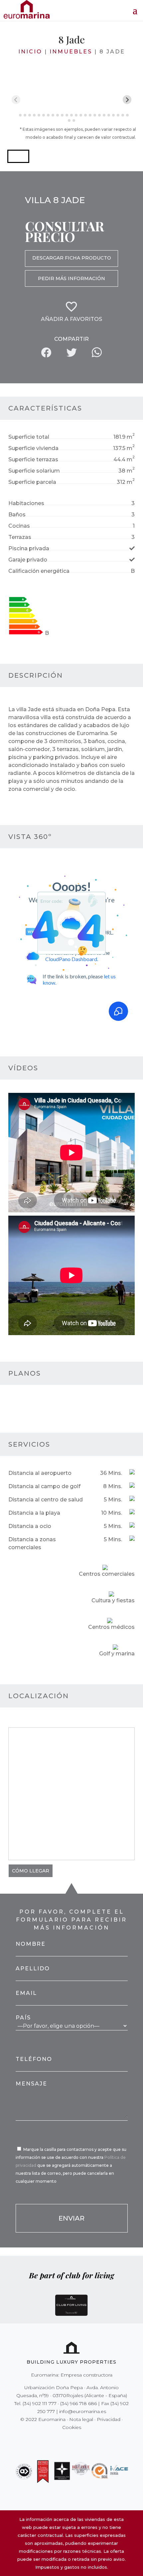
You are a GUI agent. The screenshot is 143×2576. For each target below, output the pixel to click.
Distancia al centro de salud (46, 1500)
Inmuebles (71, 52)
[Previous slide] (16, 100)
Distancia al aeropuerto (40, 1473)
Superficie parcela (32, 482)
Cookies (72, 2427)
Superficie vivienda (33, 448)
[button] (18, 156)
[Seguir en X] (58, 2441)
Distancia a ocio (30, 1526)
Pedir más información (71, 278)
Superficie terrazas (33, 459)
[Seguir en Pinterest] (76, 2441)
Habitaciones (26, 503)
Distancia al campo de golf (44, 1486)
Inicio (30, 52)
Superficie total (29, 437)
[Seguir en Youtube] (85, 2441)
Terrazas (20, 537)
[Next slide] (127, 100)
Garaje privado (28, 560)
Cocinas (19, 526)
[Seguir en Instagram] (67, 2441)
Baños (17, 515)
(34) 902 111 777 (40, 2403)
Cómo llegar (31, 1871)
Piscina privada (29, 548)
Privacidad (109, 2419)
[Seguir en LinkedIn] (95, 2441)
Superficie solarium (34, 471)
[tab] (15, 115)
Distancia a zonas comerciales (32, 1543)
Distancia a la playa (34, 1513)
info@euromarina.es (83, 2411)
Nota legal (81, 2419)
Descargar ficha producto (72, 258)
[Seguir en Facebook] (48, 2441)
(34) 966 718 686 (78, 2403)
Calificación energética (39, 571)
